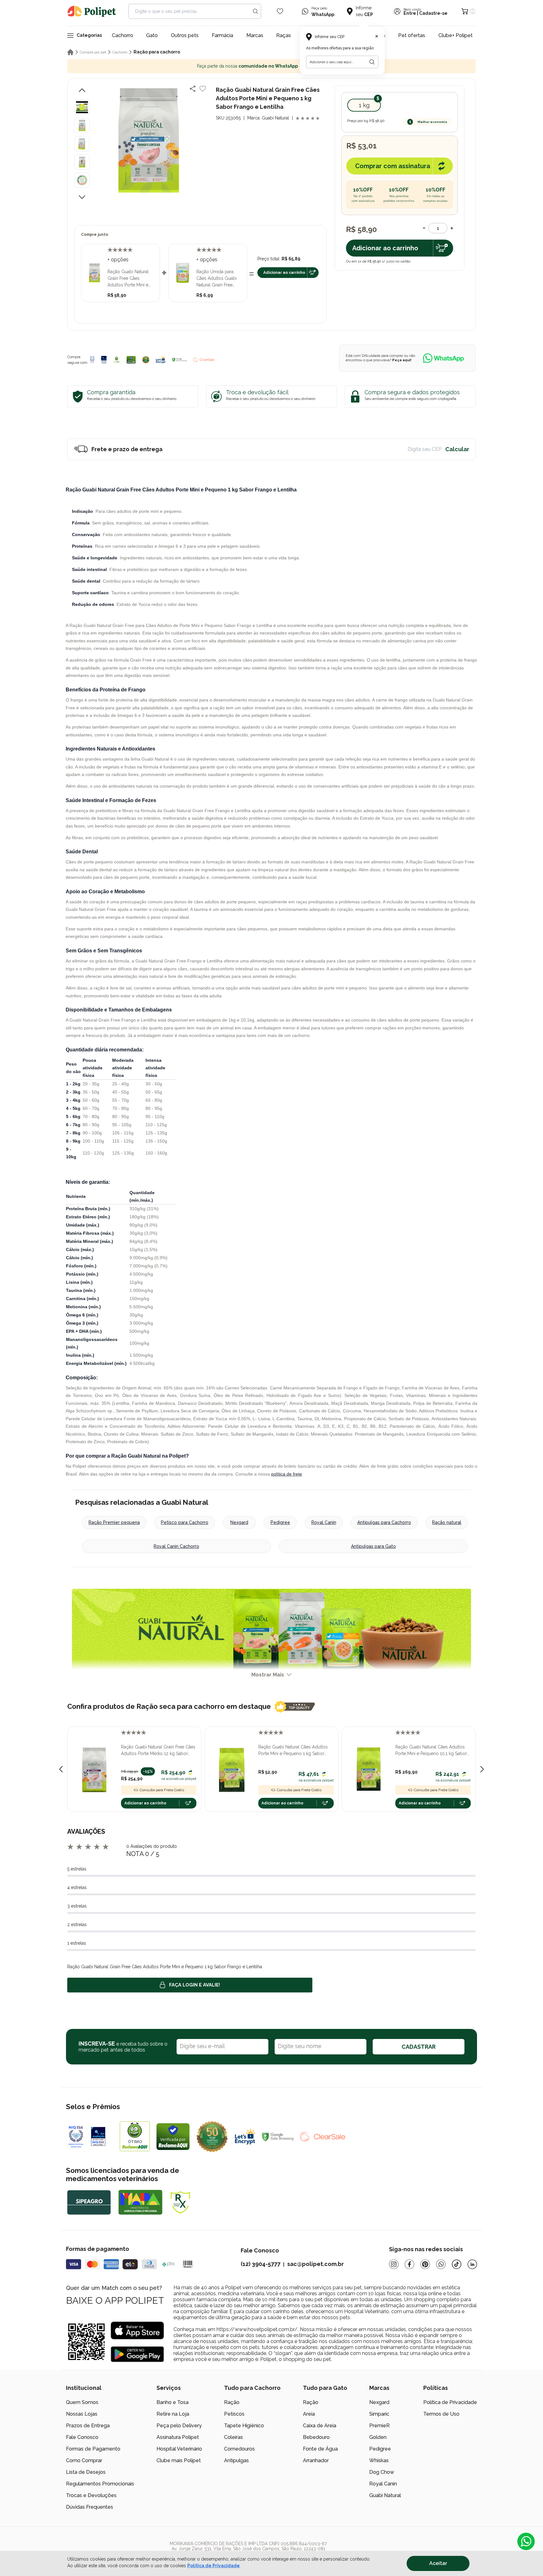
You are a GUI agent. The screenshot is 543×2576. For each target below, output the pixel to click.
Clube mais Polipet (179, 2460)
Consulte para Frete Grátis (162, 1790)
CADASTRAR (419, 2047)
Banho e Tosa (173, 2402)
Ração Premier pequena (114, 1522)
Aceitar (438, 2563)
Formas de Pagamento (93, 2449)
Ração (232, 2402)
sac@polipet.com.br (315, 2264)
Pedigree (280, 1522)
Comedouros (239, 2449)
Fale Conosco (82, 2437)
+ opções (118, 260)
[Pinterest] (425, 2264)
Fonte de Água (320, 2449)
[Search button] (255, 11)
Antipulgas (236, 2460)
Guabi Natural (385, 2495)
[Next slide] (482, 1769)
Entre (410, 14)
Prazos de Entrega (88, 2426)
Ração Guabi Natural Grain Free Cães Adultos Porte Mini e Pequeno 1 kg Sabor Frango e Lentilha (128, 279)
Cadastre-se (433, 14)
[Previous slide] (61, 1769)
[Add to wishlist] (203, 89)
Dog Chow (382, 2472)
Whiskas (379, 2460)
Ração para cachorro (157, 52)
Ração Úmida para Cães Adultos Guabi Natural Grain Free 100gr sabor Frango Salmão (217, 279)
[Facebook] (409, 2264)
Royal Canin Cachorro (176, 1546)
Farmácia (222, 35)
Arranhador (316, 2460)
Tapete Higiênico (244, 2426)
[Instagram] (394, 2264)
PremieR (379, 2426)
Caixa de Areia (320, 2426)
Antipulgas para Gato (373, 1546)
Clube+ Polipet (455, 35)
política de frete (287, 1474)
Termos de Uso (441, 2414)
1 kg (364, 105)
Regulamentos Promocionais (100, 2484)
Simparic (379, 2414)
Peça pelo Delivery (179, 2426)
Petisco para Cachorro (185, 1522)
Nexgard (239, 1522)
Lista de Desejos (86, 2472)
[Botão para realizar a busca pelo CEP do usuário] (372, 62)
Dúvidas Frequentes (90, 2507)
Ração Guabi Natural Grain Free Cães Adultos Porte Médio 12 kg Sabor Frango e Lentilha (158, 1751)
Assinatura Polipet (178, 2437)
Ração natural (447, 1522)
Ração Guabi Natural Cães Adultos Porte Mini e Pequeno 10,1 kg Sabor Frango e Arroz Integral (431, 1751)
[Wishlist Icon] (280, 11)
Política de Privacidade (450, 2402)
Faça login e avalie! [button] (195, 1985)
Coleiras (233, 2437)
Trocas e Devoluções (91, 2495)
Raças (284, 35)
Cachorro (123, 35)
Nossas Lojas (82, 2414)
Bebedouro (316, 2437)
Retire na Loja (173, 2414)
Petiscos (234, 2414)
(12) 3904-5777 (261, 2264)
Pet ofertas (412, 35)
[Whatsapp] (441, 2264)
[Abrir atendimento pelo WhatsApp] (526, 2541)
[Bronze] (104, 360)
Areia (309, 2414)
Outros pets (185, 35)
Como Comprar (84, 2460)
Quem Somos (82, 2402)
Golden (378, 2437)
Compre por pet (93, 52)
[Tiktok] (457, 2264)
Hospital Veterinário (179, 2449)
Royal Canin (324, 1522)
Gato (152, 35)
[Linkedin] (472, 2264)
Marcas (255, 35)
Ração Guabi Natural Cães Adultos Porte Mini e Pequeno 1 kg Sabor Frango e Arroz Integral (293, 1751)
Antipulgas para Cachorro (384, 1522)
